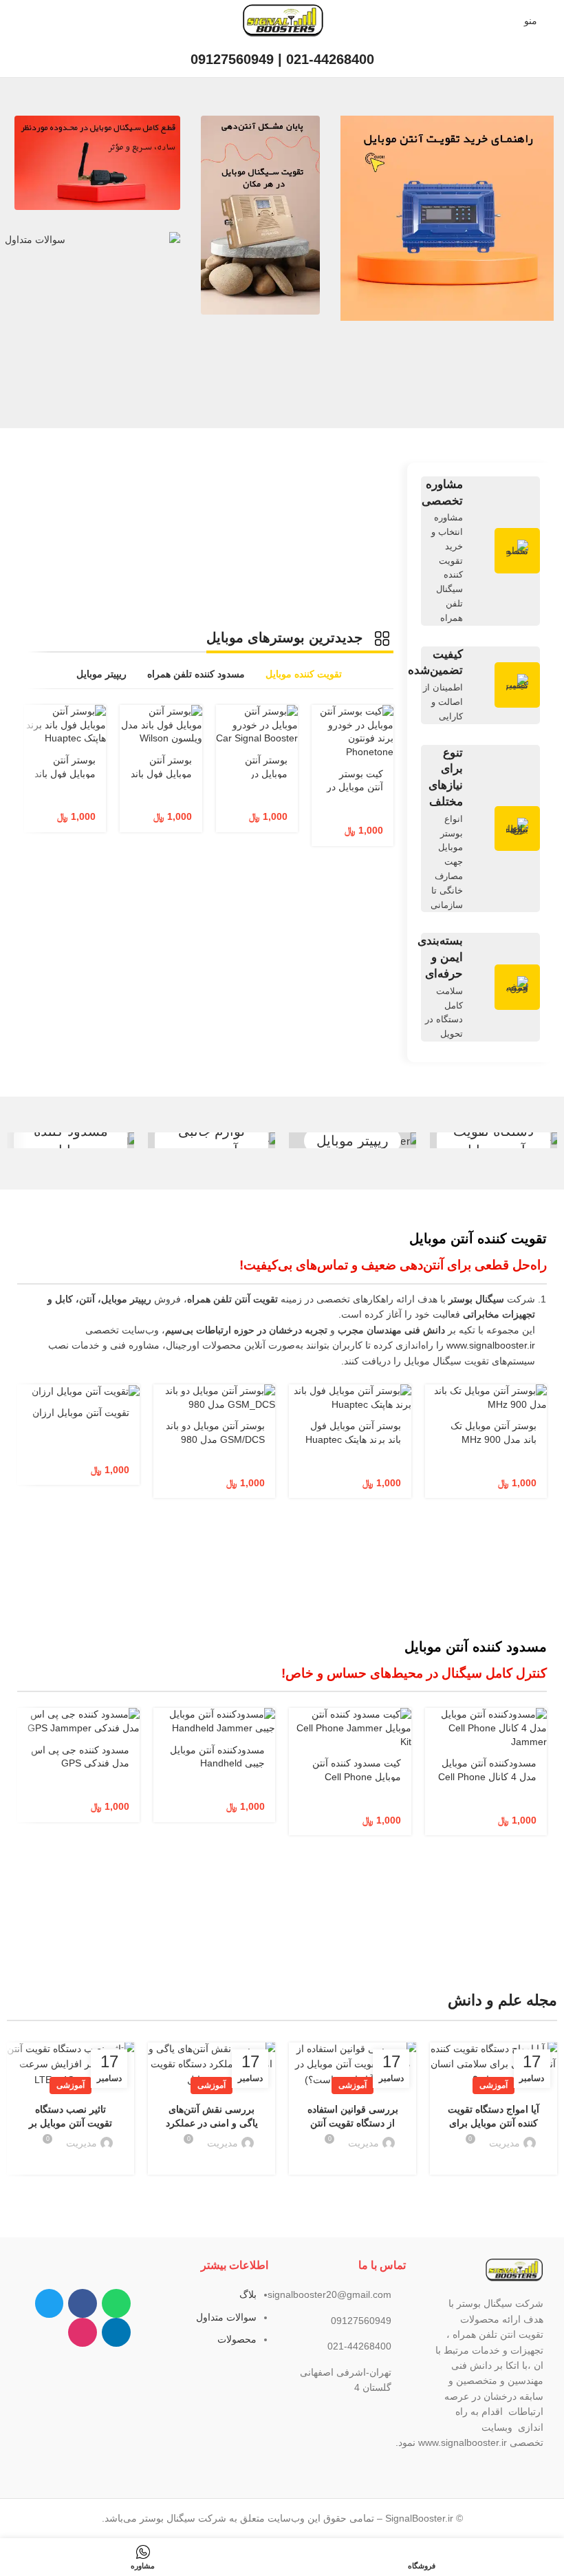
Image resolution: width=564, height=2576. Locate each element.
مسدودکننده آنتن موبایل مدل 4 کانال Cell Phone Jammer (487, 1776)
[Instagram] (83, 2332)
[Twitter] (50, 2303)
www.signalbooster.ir (491, 1345)
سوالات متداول (226, 2317)
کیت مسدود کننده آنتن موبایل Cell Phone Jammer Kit (357, 1776)
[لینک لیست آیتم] (351, 2294)
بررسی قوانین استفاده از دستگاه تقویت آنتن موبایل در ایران (353, 2123)
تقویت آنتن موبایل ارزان (81, 1413)
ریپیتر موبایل (352, 1141)
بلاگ (248, 2294)
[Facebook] (83, 2303)
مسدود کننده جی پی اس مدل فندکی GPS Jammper (80, 1763)
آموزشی (493, 2085)
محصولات (237, 2339)
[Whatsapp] (116, 2303)
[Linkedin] (116, 2332)
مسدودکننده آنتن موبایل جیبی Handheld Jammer (217, 1763)
